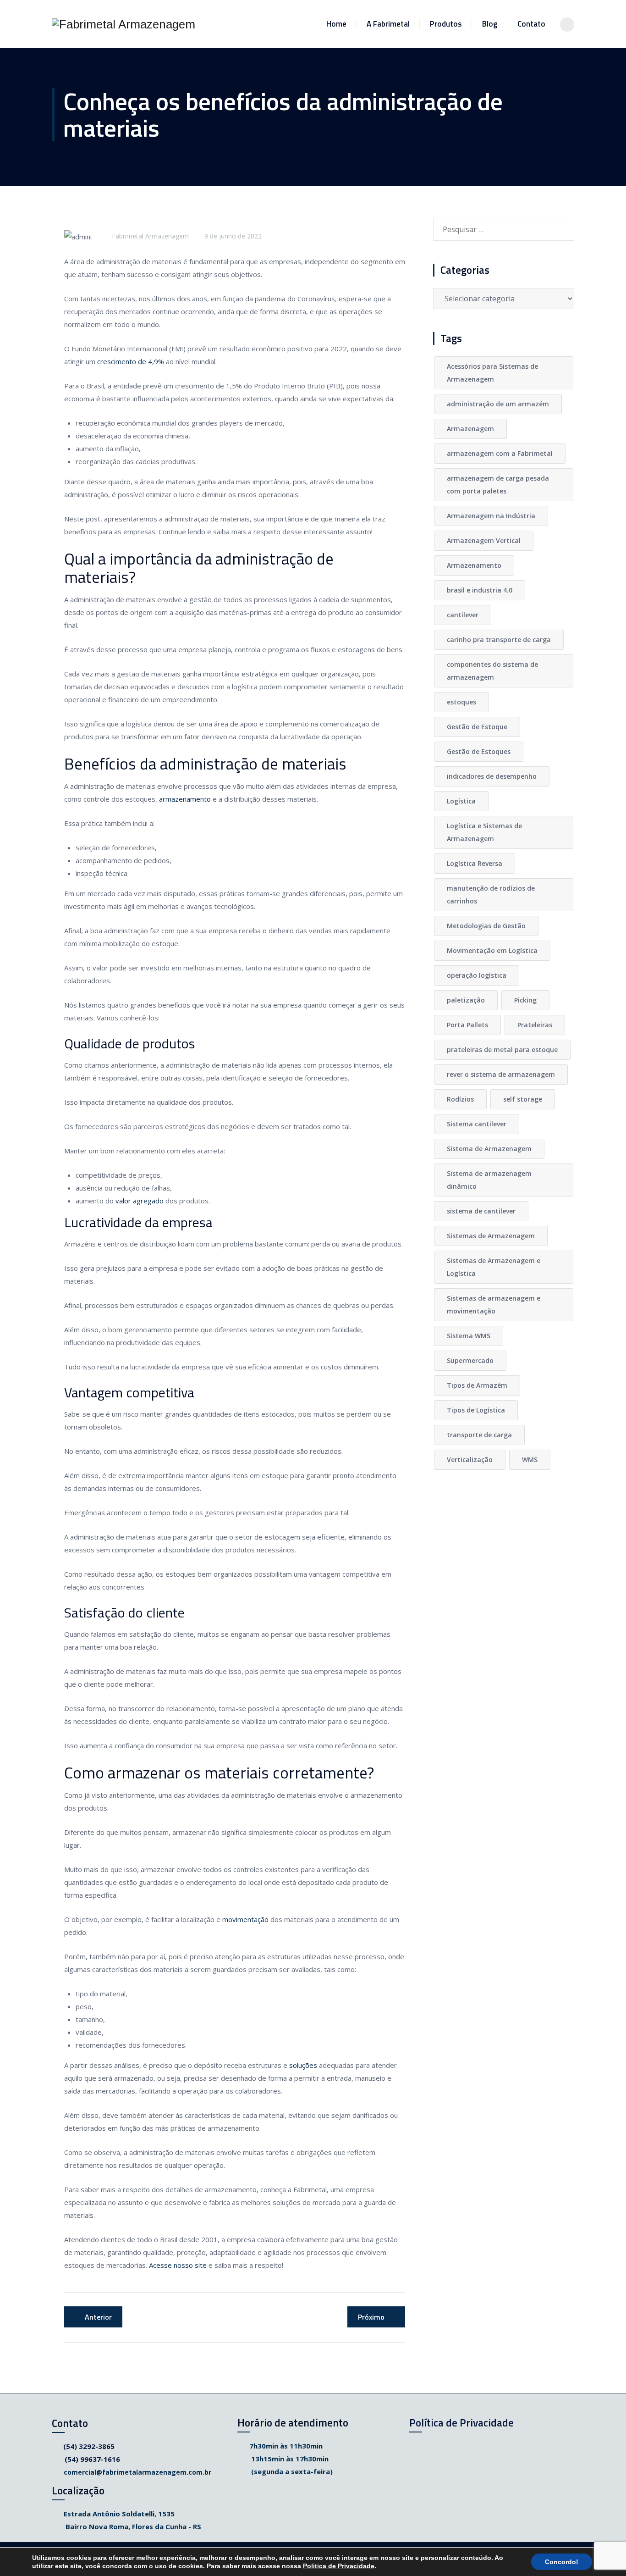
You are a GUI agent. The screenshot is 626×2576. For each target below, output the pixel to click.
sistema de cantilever (481, 1211)
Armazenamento (474, 565)
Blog (490, 24)
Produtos (446, 24)
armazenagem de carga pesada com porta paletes (498, 485)
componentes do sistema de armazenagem (492, 671)
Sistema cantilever (477, 1124)
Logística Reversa (475, 863)
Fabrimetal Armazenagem (150, 236)
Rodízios (460, 1099)
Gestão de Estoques (479, 751)
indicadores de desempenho (492, 776)
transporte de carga (479, 1435)
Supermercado (470, 1360)
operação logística (477, 975)
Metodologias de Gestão (486, 926)
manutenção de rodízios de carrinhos (491, 895)
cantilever (463, 615)
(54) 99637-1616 (92, 2459)
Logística (461, 801)
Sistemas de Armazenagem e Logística (494, 1267)
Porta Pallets (467, 1025)
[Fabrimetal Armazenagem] (124, 24)
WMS (530, 1460)
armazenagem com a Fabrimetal (500, 453)
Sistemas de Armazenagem (491, 1236)
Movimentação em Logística (492, 950)
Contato (531, 24)
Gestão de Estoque (477, 727)
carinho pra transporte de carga (499, 640)
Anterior (98, 2317)
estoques (461, 702)
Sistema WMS (469, 1336)
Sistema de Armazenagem (489, 1149)
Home (336, 24)
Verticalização (470, 1460)
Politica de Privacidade (339, 2566)
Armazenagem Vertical (484, 540)
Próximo (371, 2317)
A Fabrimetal (388, 24)
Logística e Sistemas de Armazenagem (484, 832)
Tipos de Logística (476, 1410)
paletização (466, 1000)
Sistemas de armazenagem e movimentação (494, 1305)
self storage (523, 1099)
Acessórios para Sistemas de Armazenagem (492, 373)
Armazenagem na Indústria (491, 516)
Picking (525, 1000)
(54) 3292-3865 (89, 2446)
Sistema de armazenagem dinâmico (489, 1180)
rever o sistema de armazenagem (501, 1074)
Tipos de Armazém (477, 1385)
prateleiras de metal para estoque (502, 1050)
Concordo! (562, 2562)
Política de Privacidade (461, 2423)
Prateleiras (535, 1025)
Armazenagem (470, 429)
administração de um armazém (498, 404)
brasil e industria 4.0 (480, 590)
